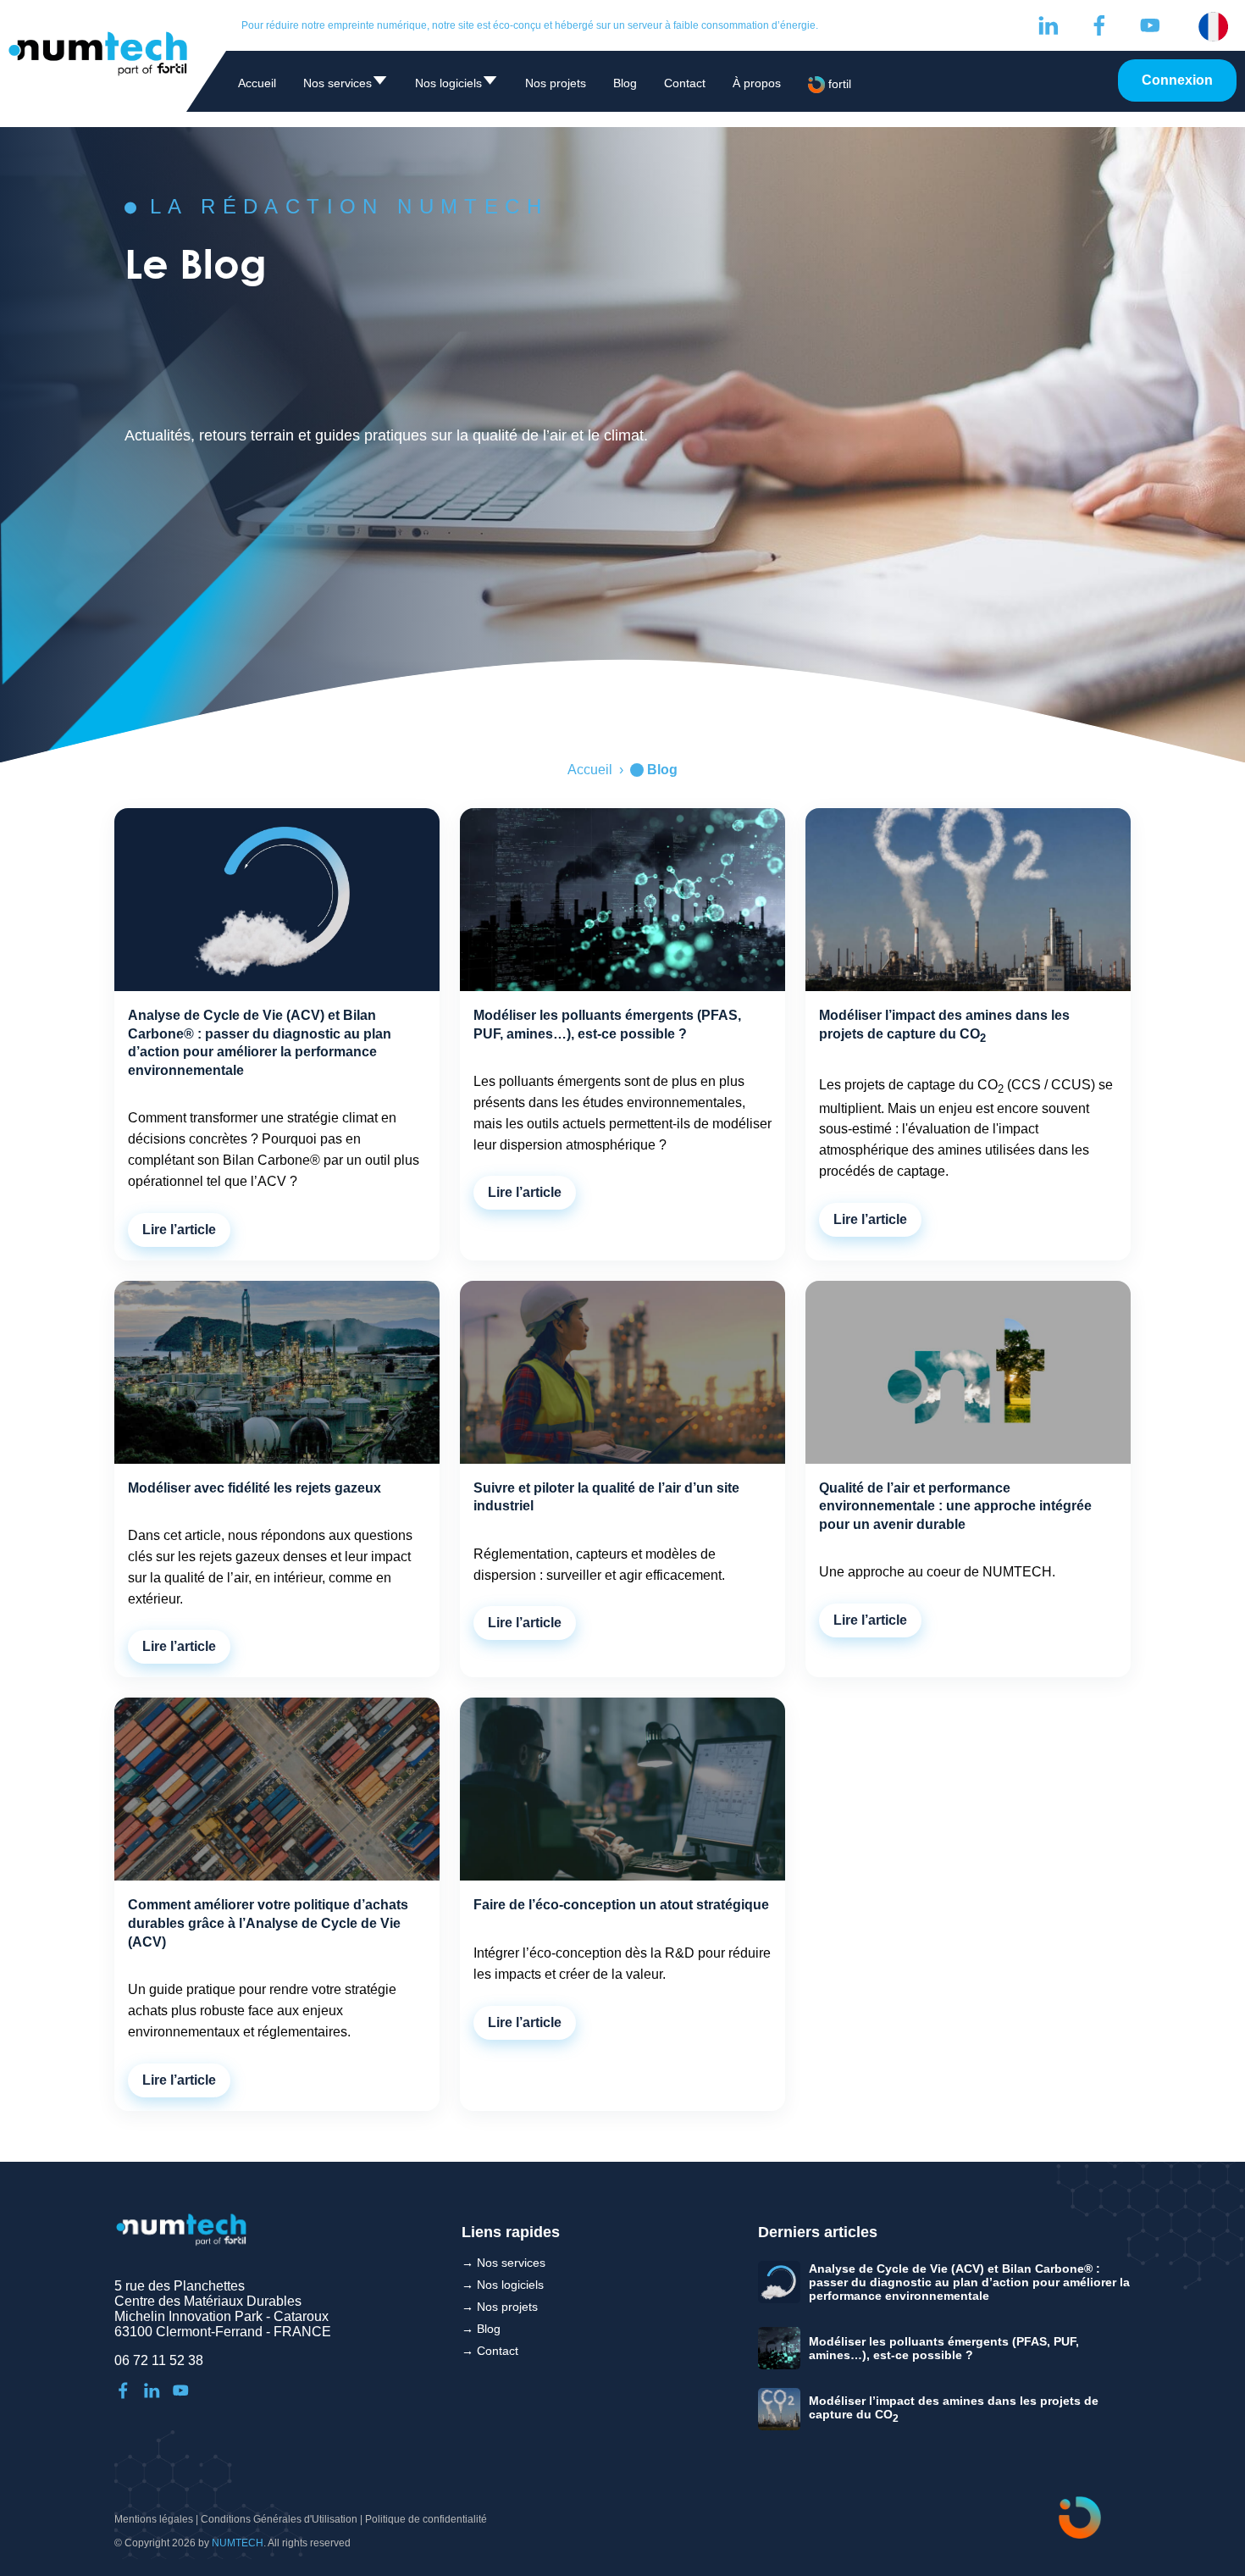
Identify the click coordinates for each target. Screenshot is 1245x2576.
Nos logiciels (456, 86)
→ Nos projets (500, 2307)
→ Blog (481, 2329)
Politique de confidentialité (426, 2519)
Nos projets (556, 83)
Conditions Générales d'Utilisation (279, 2519)
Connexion (1177, 80)
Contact (685, 83)
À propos (757, 83)
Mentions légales (154, 2519)
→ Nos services (504, 2263)
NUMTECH (238, 2543)
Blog (625, 83)
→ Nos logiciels (503, 2285)
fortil (838, 84)
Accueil (257, 83)
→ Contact (490, 2351)
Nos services (346, 86)
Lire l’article (179, 1230)
